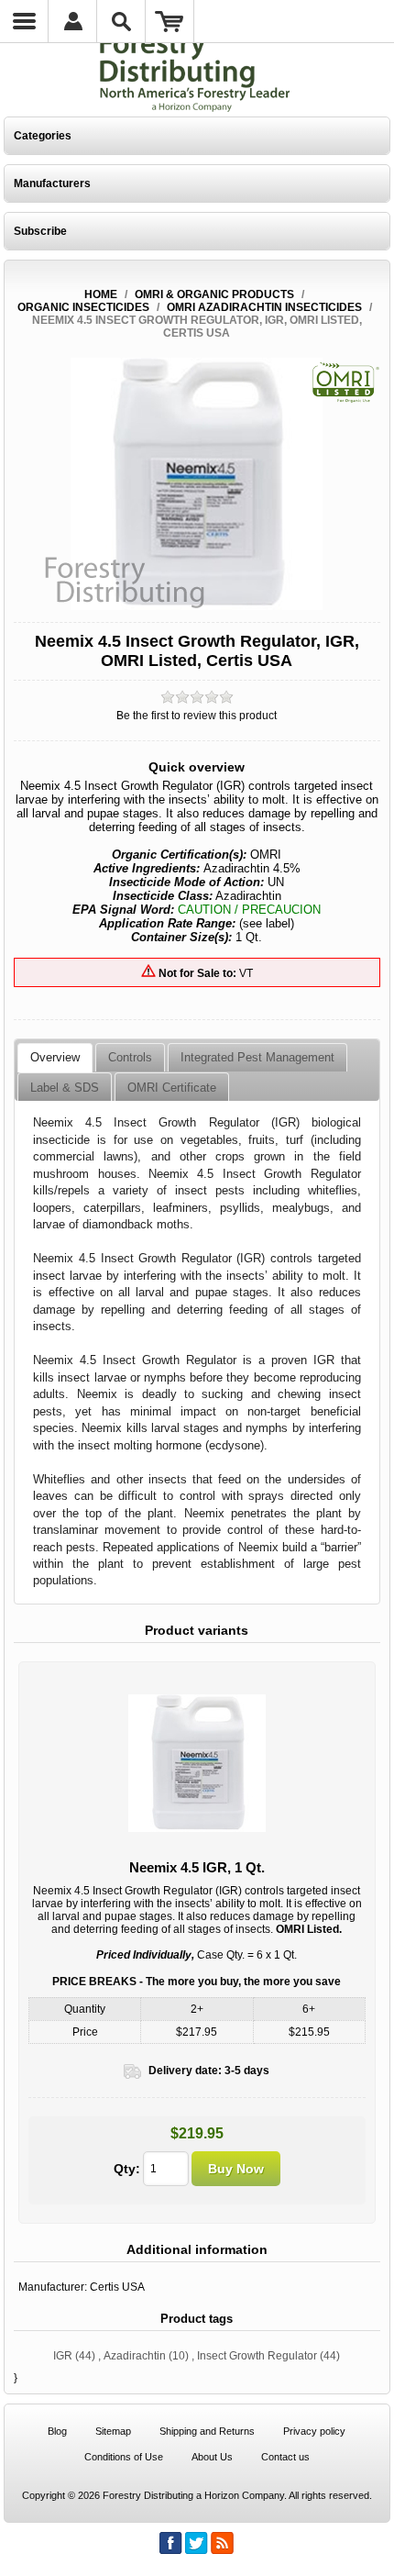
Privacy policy (314, 2431)
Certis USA (117, 2287)
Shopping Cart (170, 21)
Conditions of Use (124, 2457)
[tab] (55, 1058)
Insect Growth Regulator (257, 2356)
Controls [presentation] (130, 1057)
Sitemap (113, 2431)
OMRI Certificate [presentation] (172, 1088)
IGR (63, 2356)
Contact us (285, 2457)
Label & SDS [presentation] (65, 1088)
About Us (212, 2457)
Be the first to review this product (197, 716)
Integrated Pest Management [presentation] (257, 1057)
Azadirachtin (135, 2356)
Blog (57, 2431)
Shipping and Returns (207, 2431)
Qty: (127, 2169)
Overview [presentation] (55, 1057)
